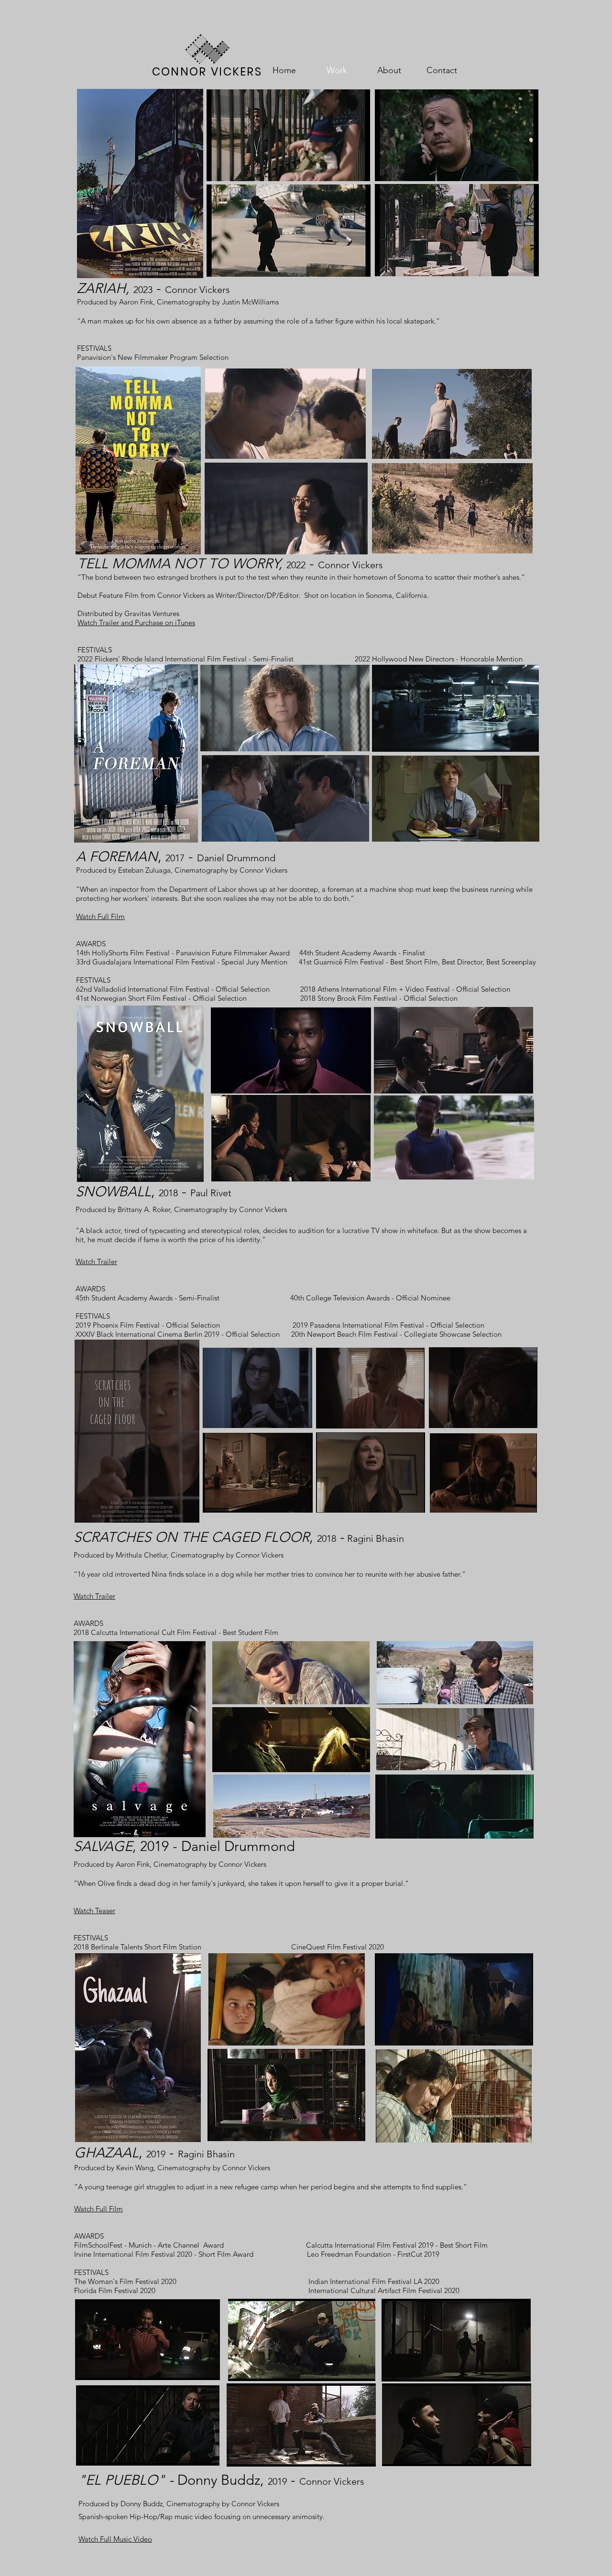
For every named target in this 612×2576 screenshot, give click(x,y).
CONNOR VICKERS (207, 72)
